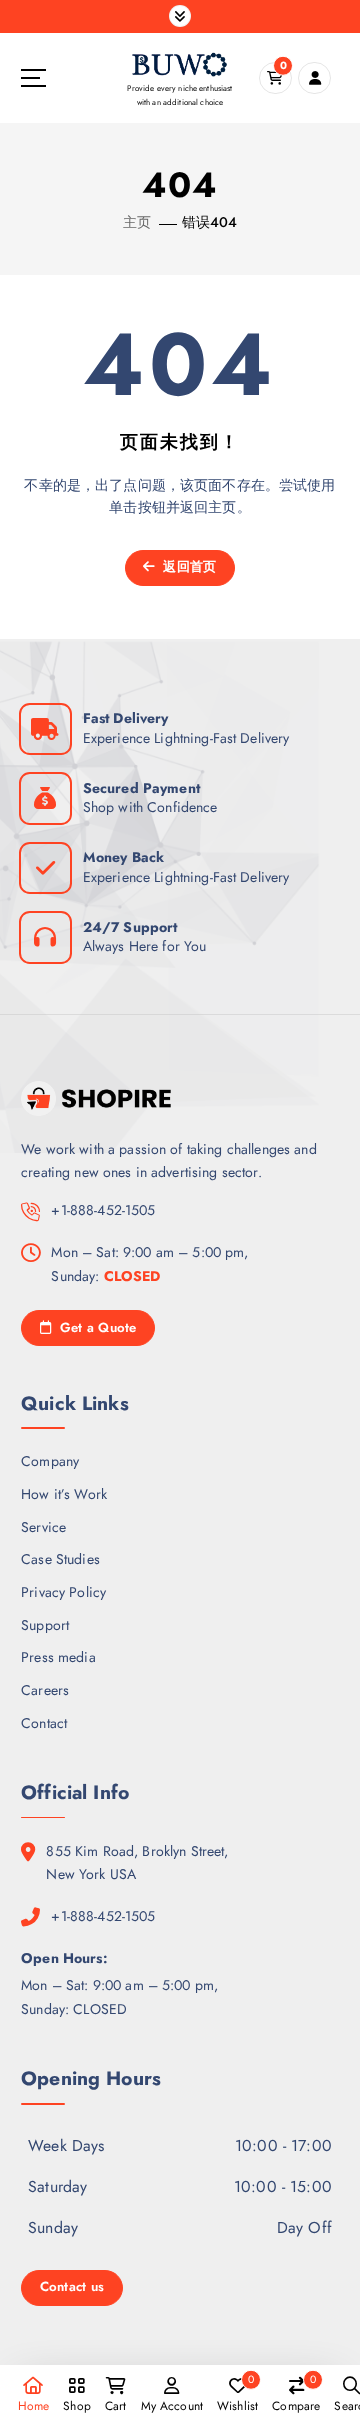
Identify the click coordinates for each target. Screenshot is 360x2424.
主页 (137, 222)
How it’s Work (64, 1494)
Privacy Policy (63, 1592)
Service (43, 1527)
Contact (44, 1723)
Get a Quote (95, 1327)
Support (45, 1625)
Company (50, 1461)
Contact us (72, 2286)
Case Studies (60, 1559)
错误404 (210, 222)
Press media (58, 1657)
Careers (45, 1690)
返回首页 (187, 566)
